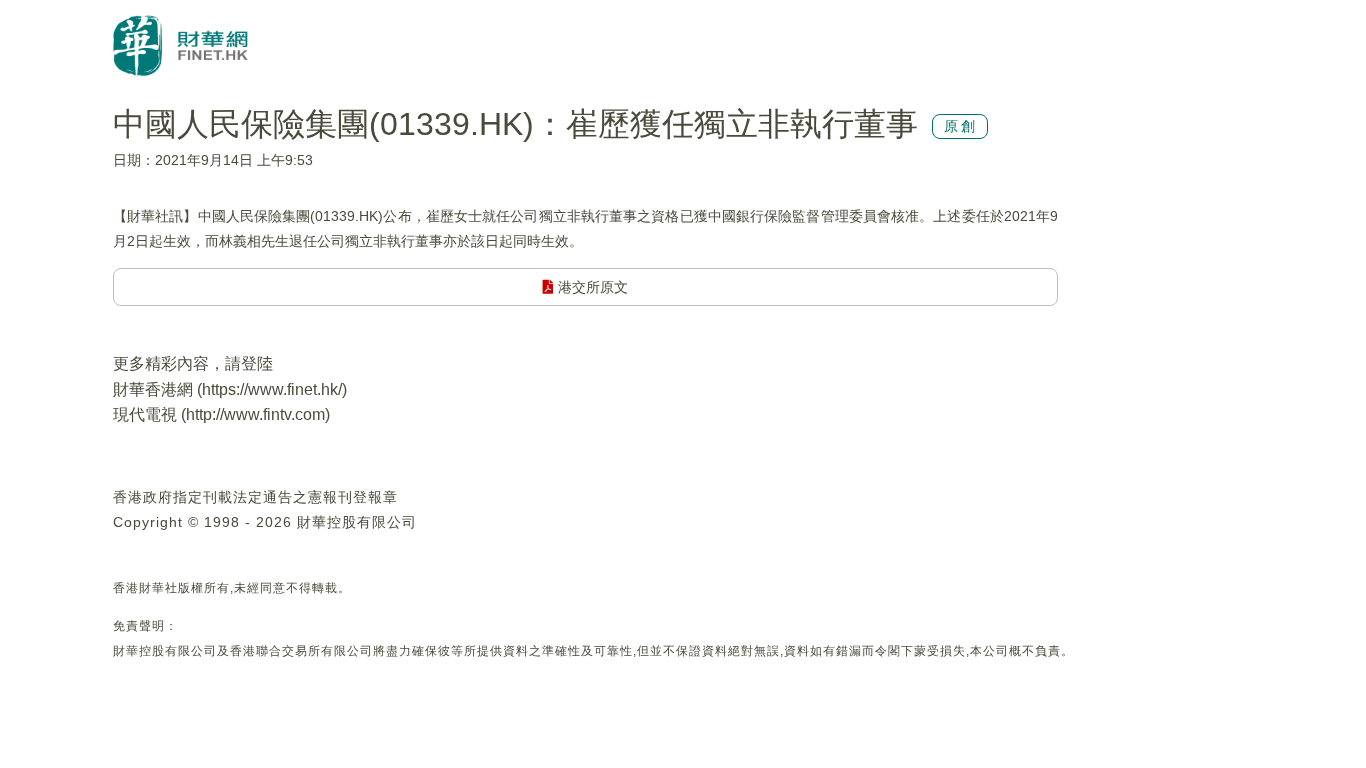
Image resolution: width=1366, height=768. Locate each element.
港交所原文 (591, 287)
